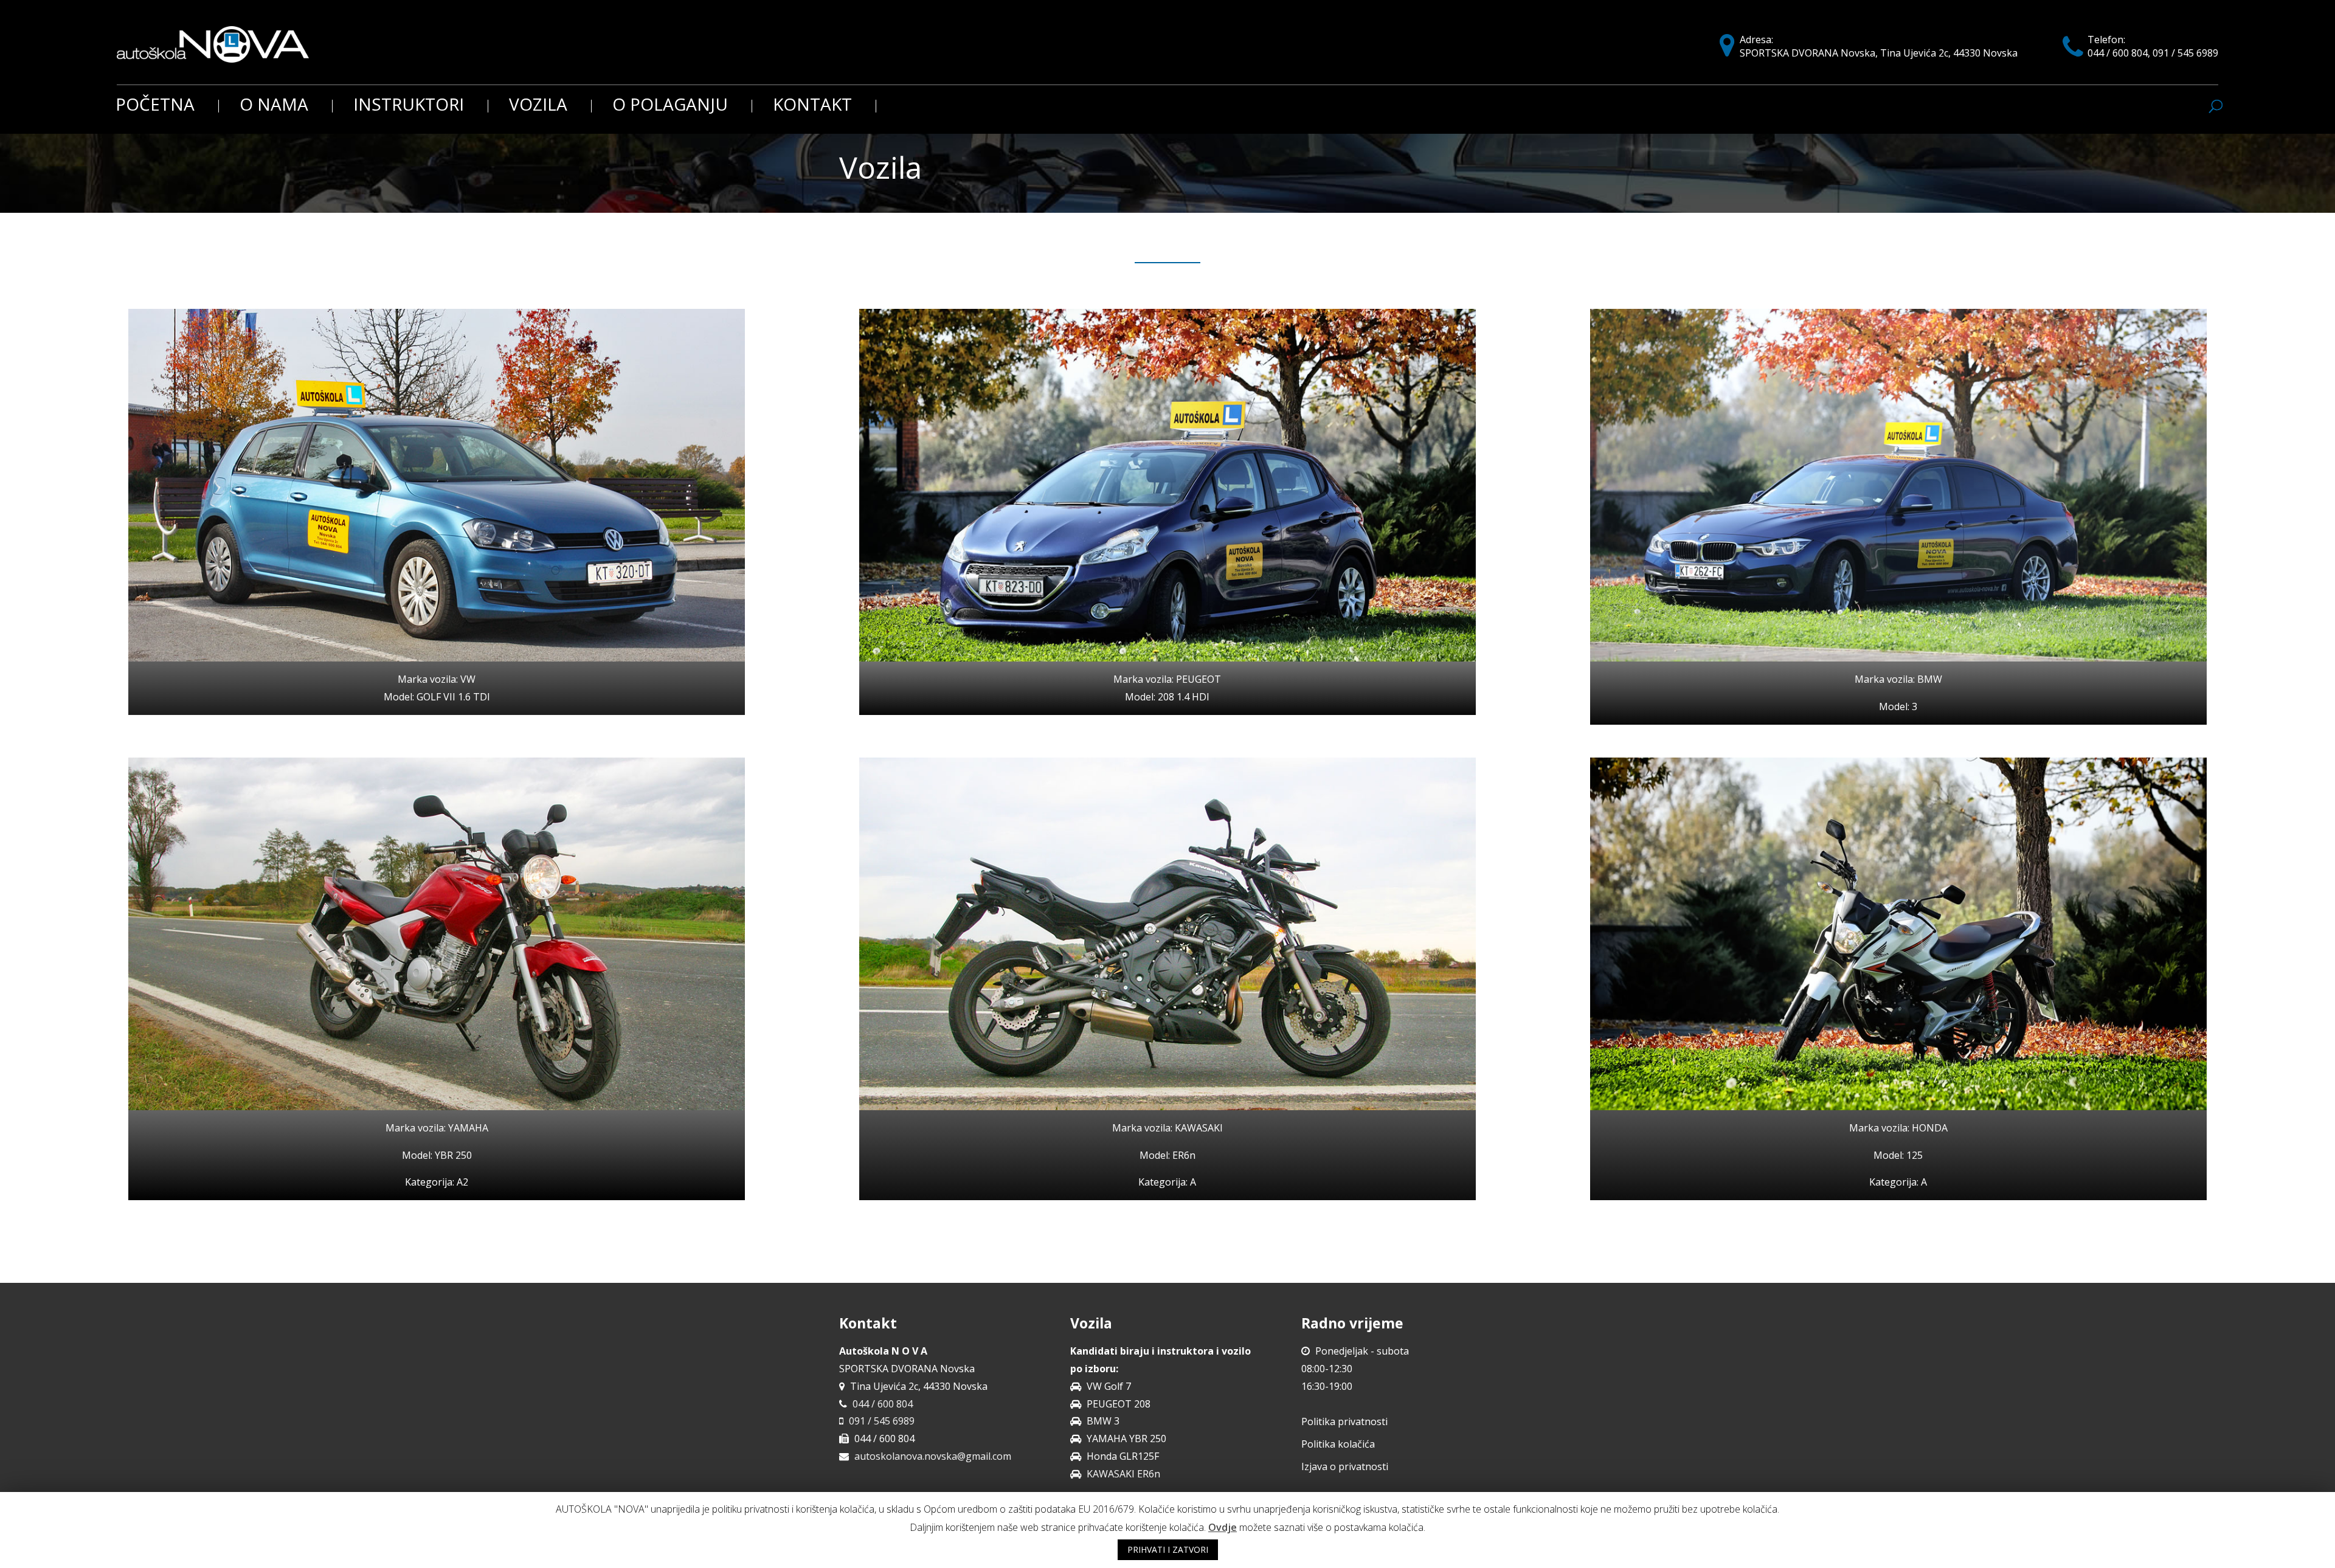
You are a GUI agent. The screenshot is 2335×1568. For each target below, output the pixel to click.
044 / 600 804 (883, 1404)
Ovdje (1223, 1527)
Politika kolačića (1338, 1444)
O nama (274, 106)
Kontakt (812, 106)
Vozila (538, 106)
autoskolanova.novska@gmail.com (933, 1456)
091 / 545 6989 (882, 1421)
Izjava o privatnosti (1345, 1466)
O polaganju (670, 106)
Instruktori (409, 106)
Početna (155, 106)
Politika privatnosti (1344, 1421)
